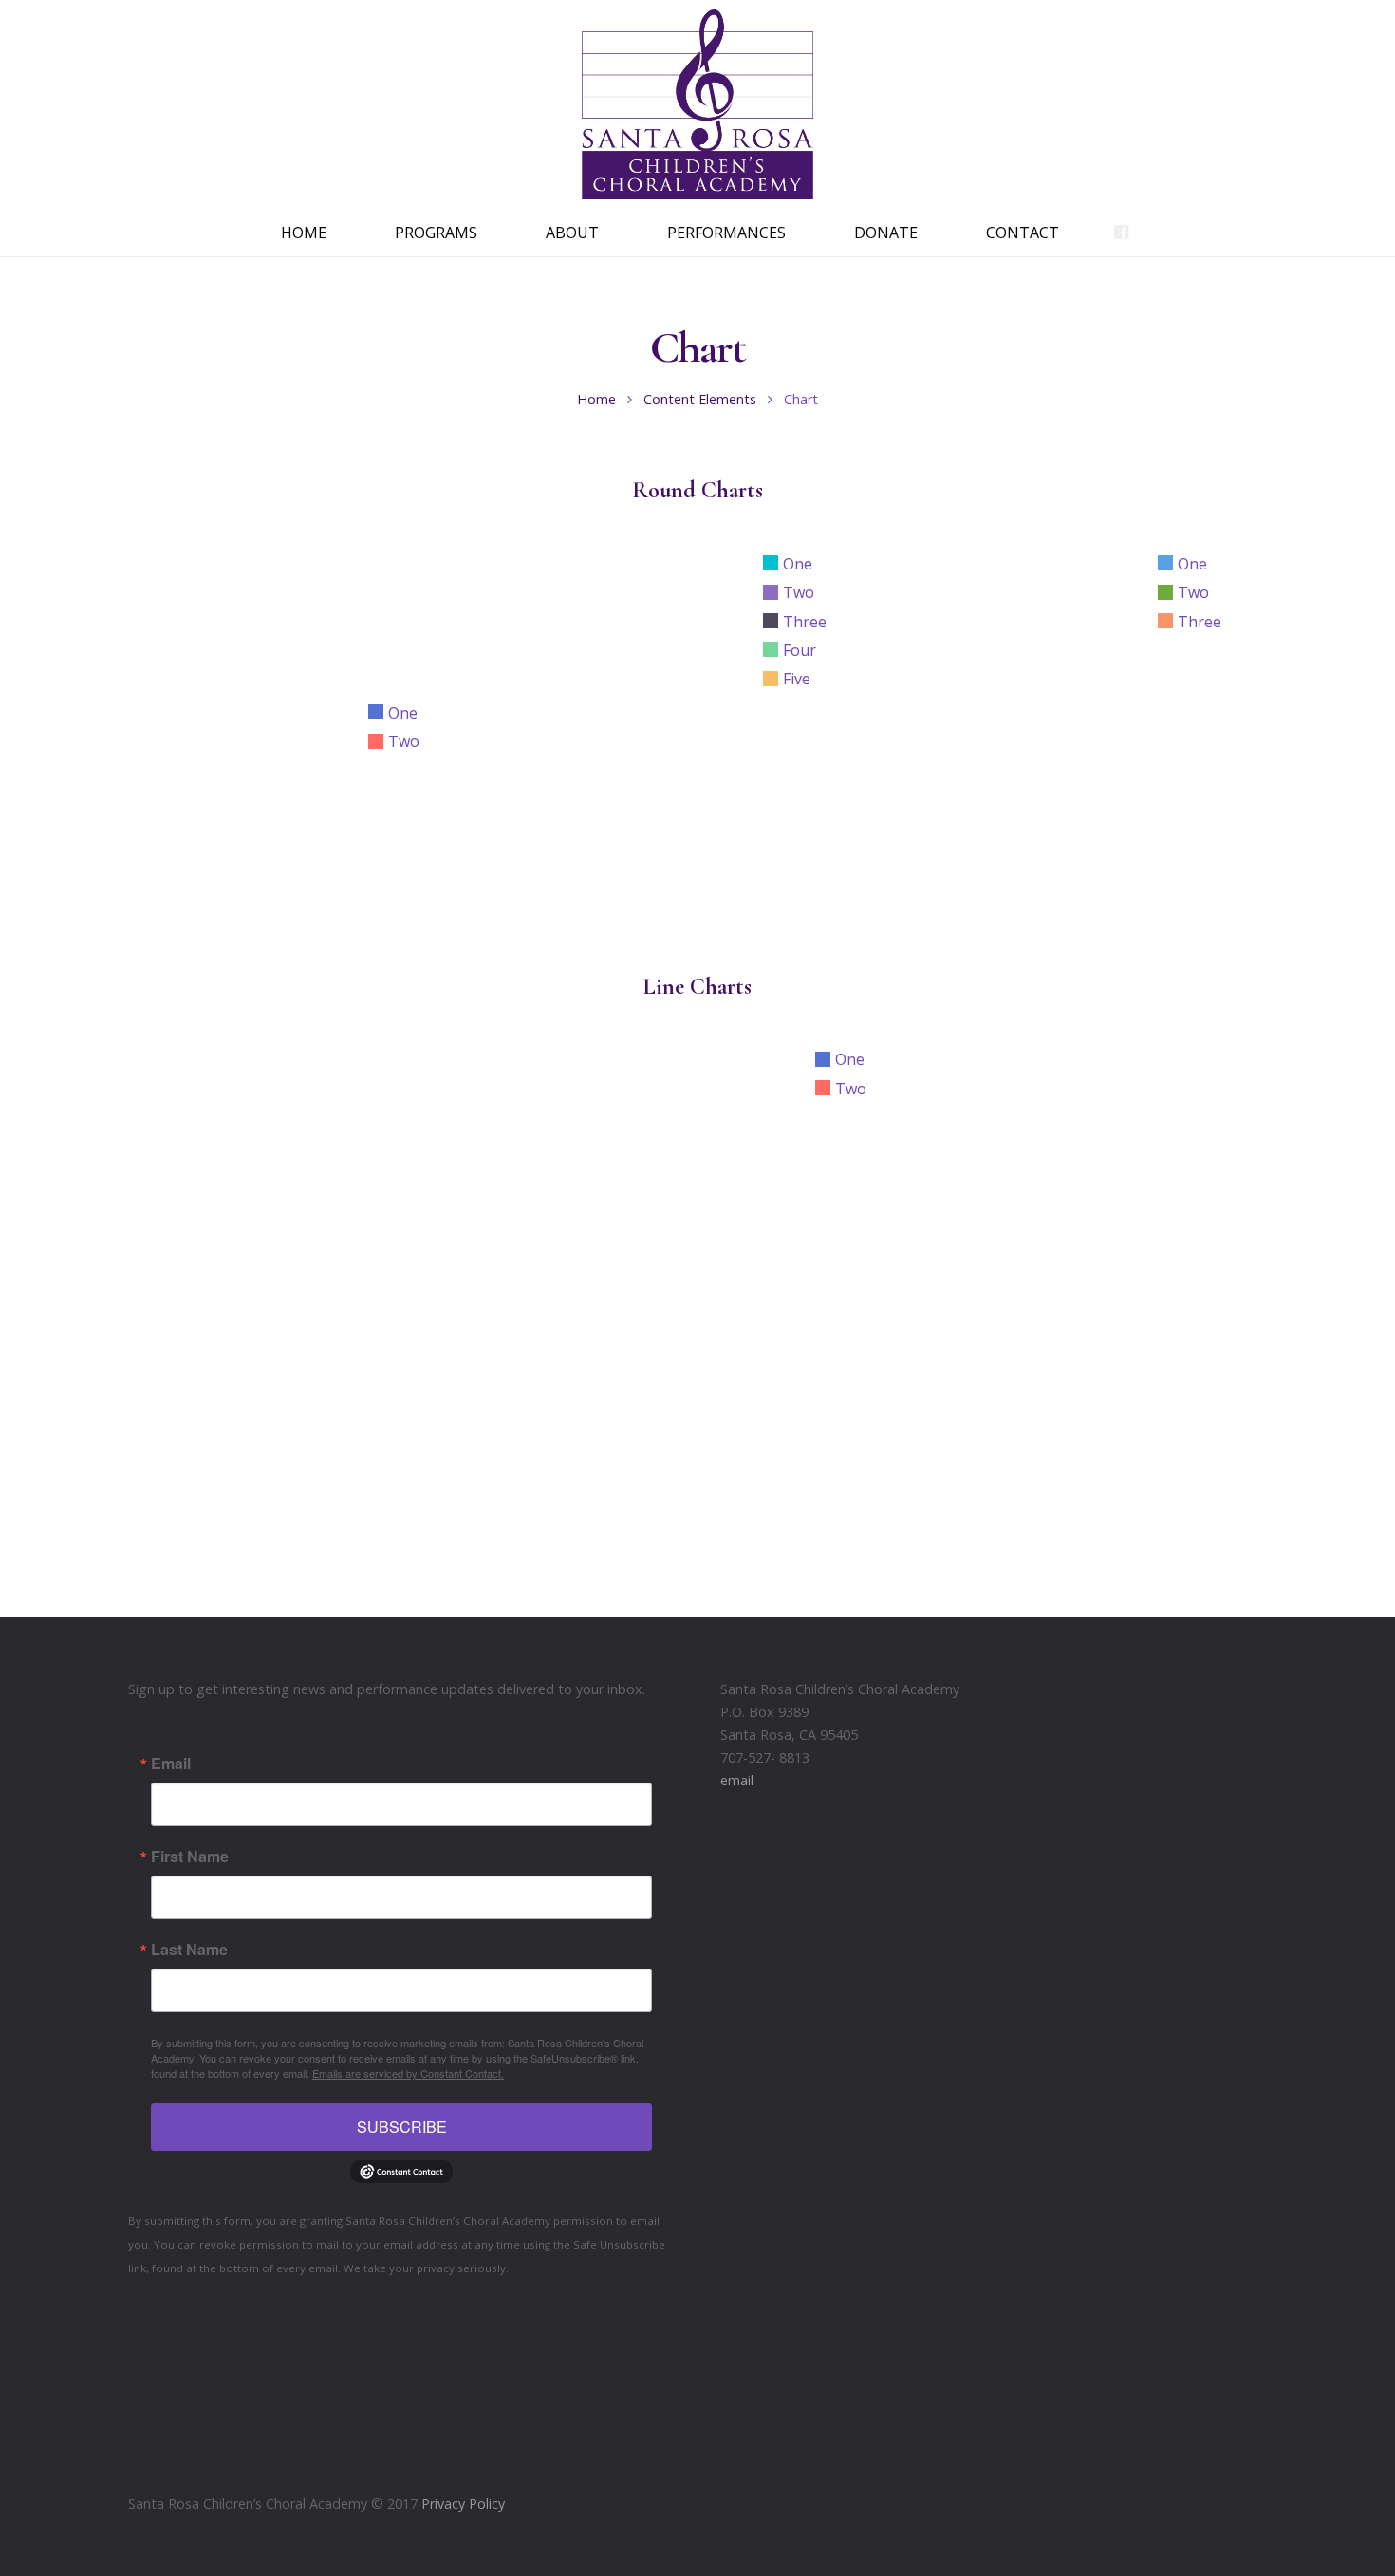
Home (596, 399)
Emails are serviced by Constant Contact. (408, 2073)
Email (171, 1764)
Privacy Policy (463, 2503)
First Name (190, 1857)
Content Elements (700, 399)
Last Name (189, 1950)
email (737, 1780)
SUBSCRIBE (402, 2127)
